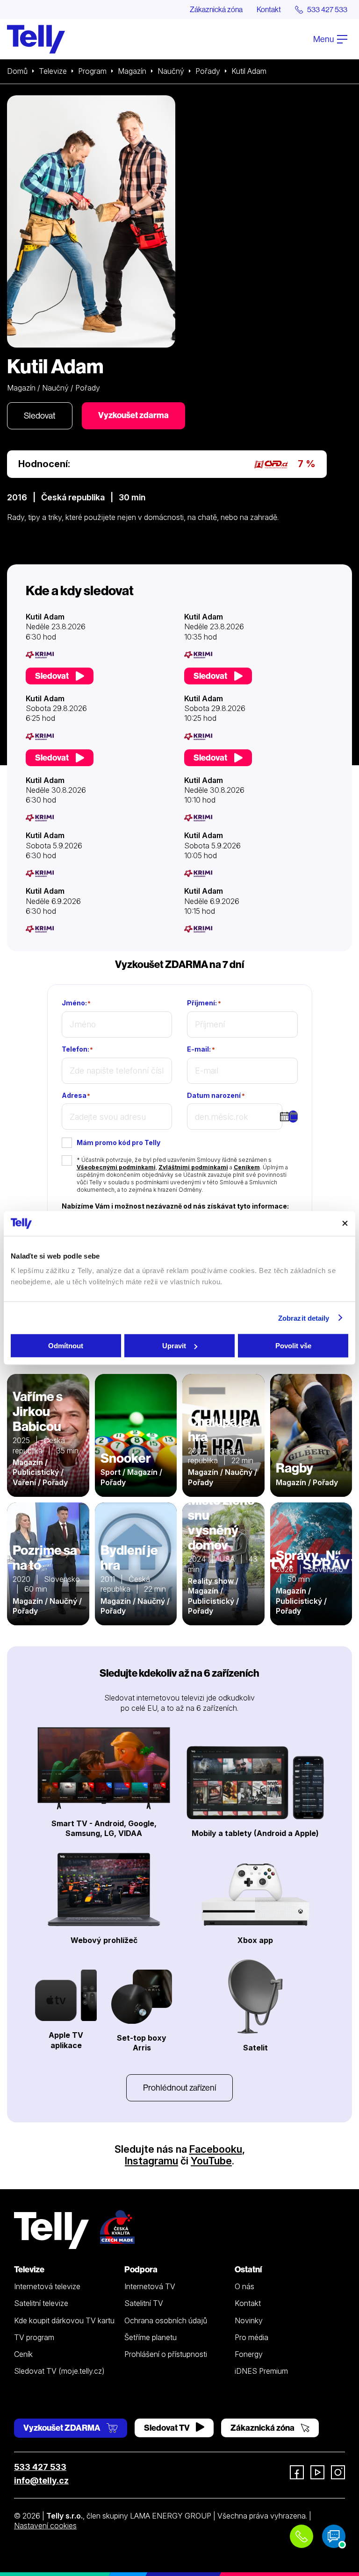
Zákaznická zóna (216, 9)
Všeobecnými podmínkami (116, 1167)
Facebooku (216, 2149)
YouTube (211, 2161)
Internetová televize (47, 2286)
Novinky (249, 2320)
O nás (244, 2286)
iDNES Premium (261, 2371)
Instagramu (151, 2161)
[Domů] (36, 39)
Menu (324, 39)
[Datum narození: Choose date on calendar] (293, 1117)
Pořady (208, 71)
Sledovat (40, 416)
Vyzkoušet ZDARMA (63, 2428)
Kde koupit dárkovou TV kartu (64, 2320)
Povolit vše (293, 1346)
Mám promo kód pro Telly (118, 1142)
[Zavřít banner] (345, 1224)
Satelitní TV (144, 2303)
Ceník (23, 2354)
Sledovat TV (168, 2428)
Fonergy (249, 2354)
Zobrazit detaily (304, 1318)
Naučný (171, 71)
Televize (53, 71)
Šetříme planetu (151, 2337)
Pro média (251, 2337)
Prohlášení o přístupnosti (166, 2354)
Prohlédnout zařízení (179, 2088)
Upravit (174, 1346)
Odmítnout (66, 1346)
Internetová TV (150, 2286)
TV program (34, 2337)
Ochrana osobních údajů (166, 2320)
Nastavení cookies (45, 2526)
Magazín (132, 71)
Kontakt (269, 9)
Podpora (141, 2269)
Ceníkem (247, 1167)
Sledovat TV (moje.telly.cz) (59, 2371)
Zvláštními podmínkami (193, 1167)
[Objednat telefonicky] (302, 2536)
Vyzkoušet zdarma (133, 415)
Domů (17, 71)
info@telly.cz (41, 2480)
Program (92, 71)
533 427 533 (40, 2467)
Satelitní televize (41, 2303)
